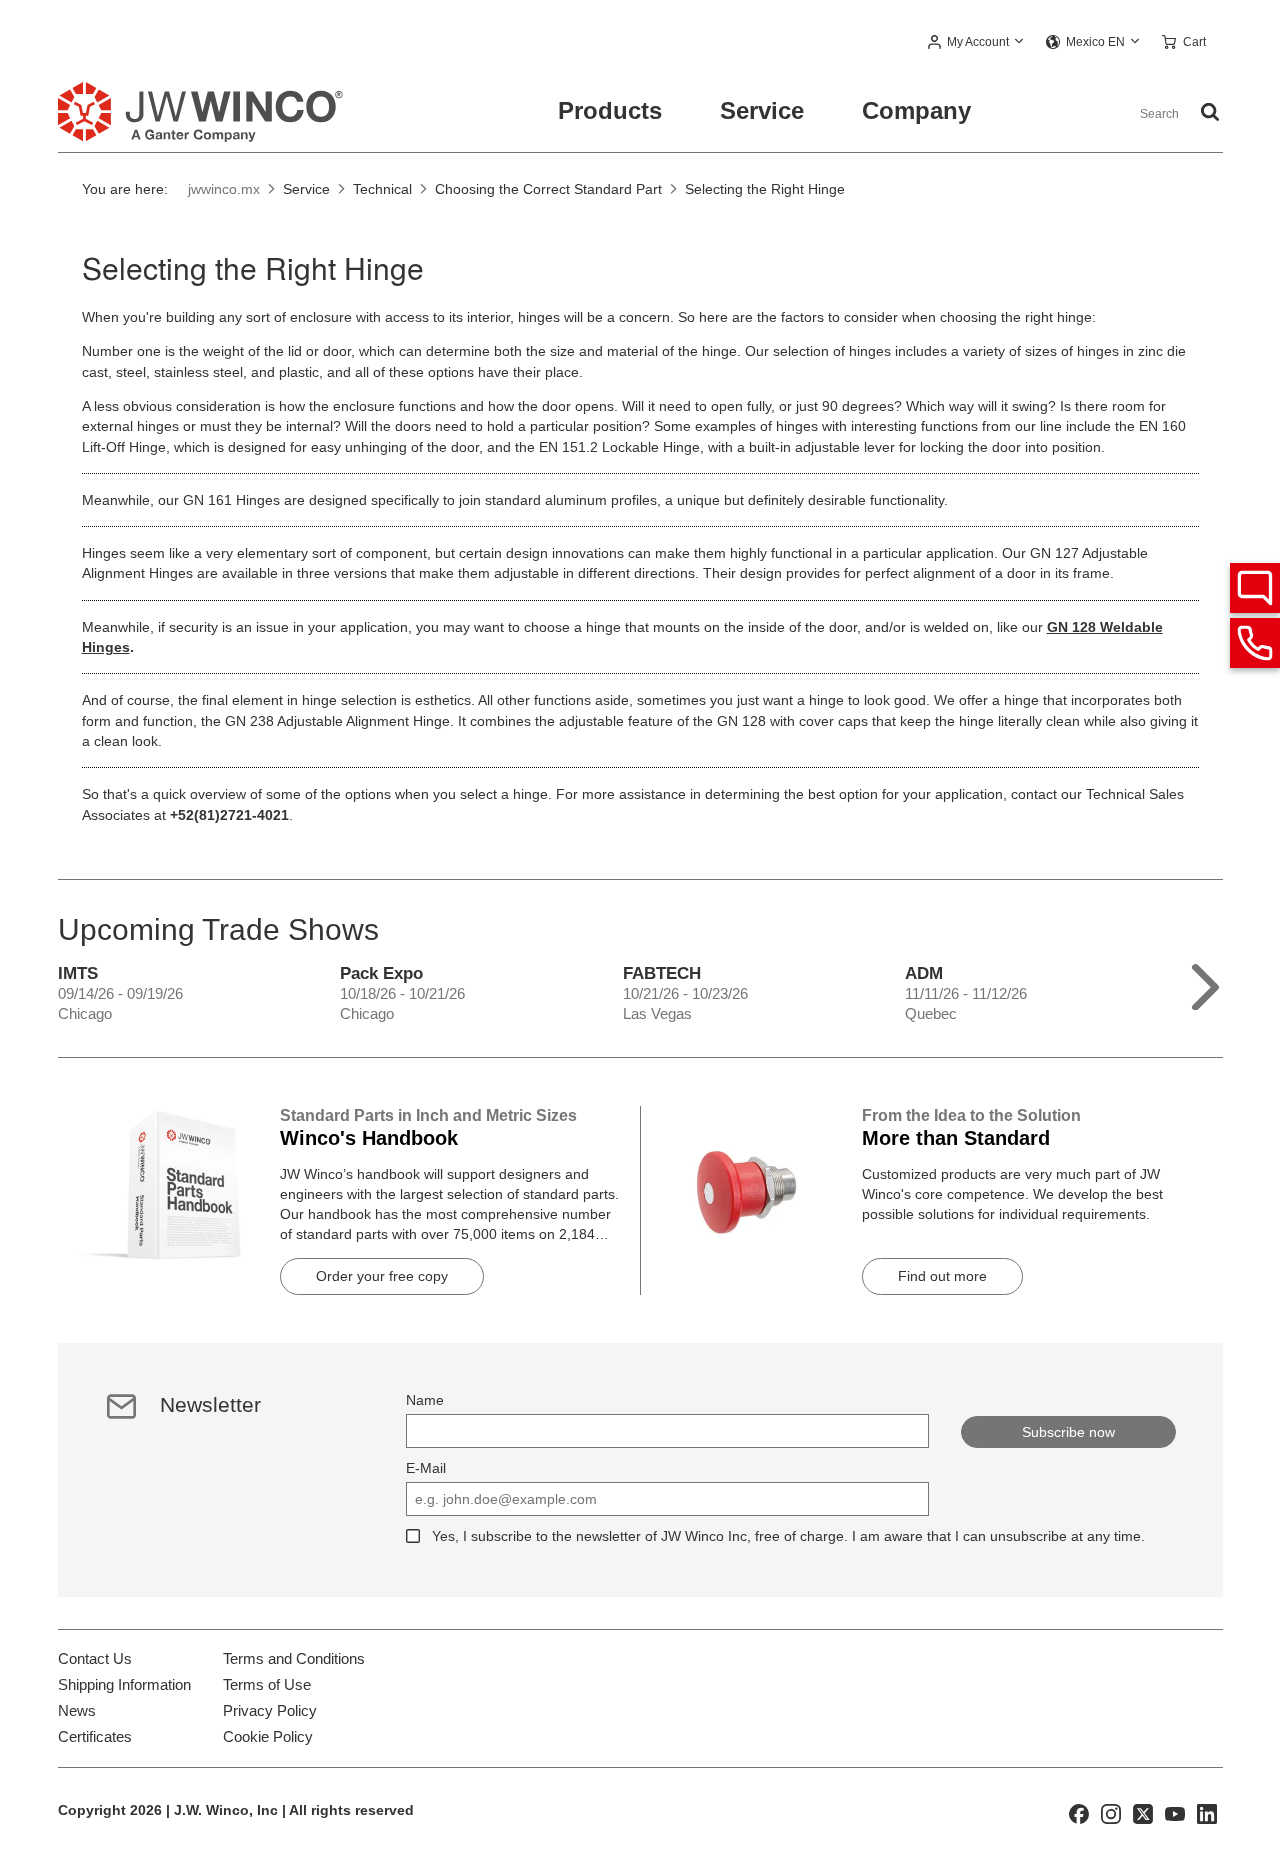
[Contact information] (1255, 643)
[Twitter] (1143, 1813)
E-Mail (426, 1468)
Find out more (942, 1276)
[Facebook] (1079, 1813)
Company (916, 110)
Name (425, 1400)
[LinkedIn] (1207, 1813)
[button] (976, 43)
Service (762, 110)
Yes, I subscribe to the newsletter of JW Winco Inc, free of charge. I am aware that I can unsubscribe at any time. (788, 1536)
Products (610, 110)
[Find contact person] (1255, 588)
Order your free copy (382, 1276)
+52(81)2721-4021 (229, 815)
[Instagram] (1111, 1813)
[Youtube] (1175, 1813)
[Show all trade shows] (1205, 982)
